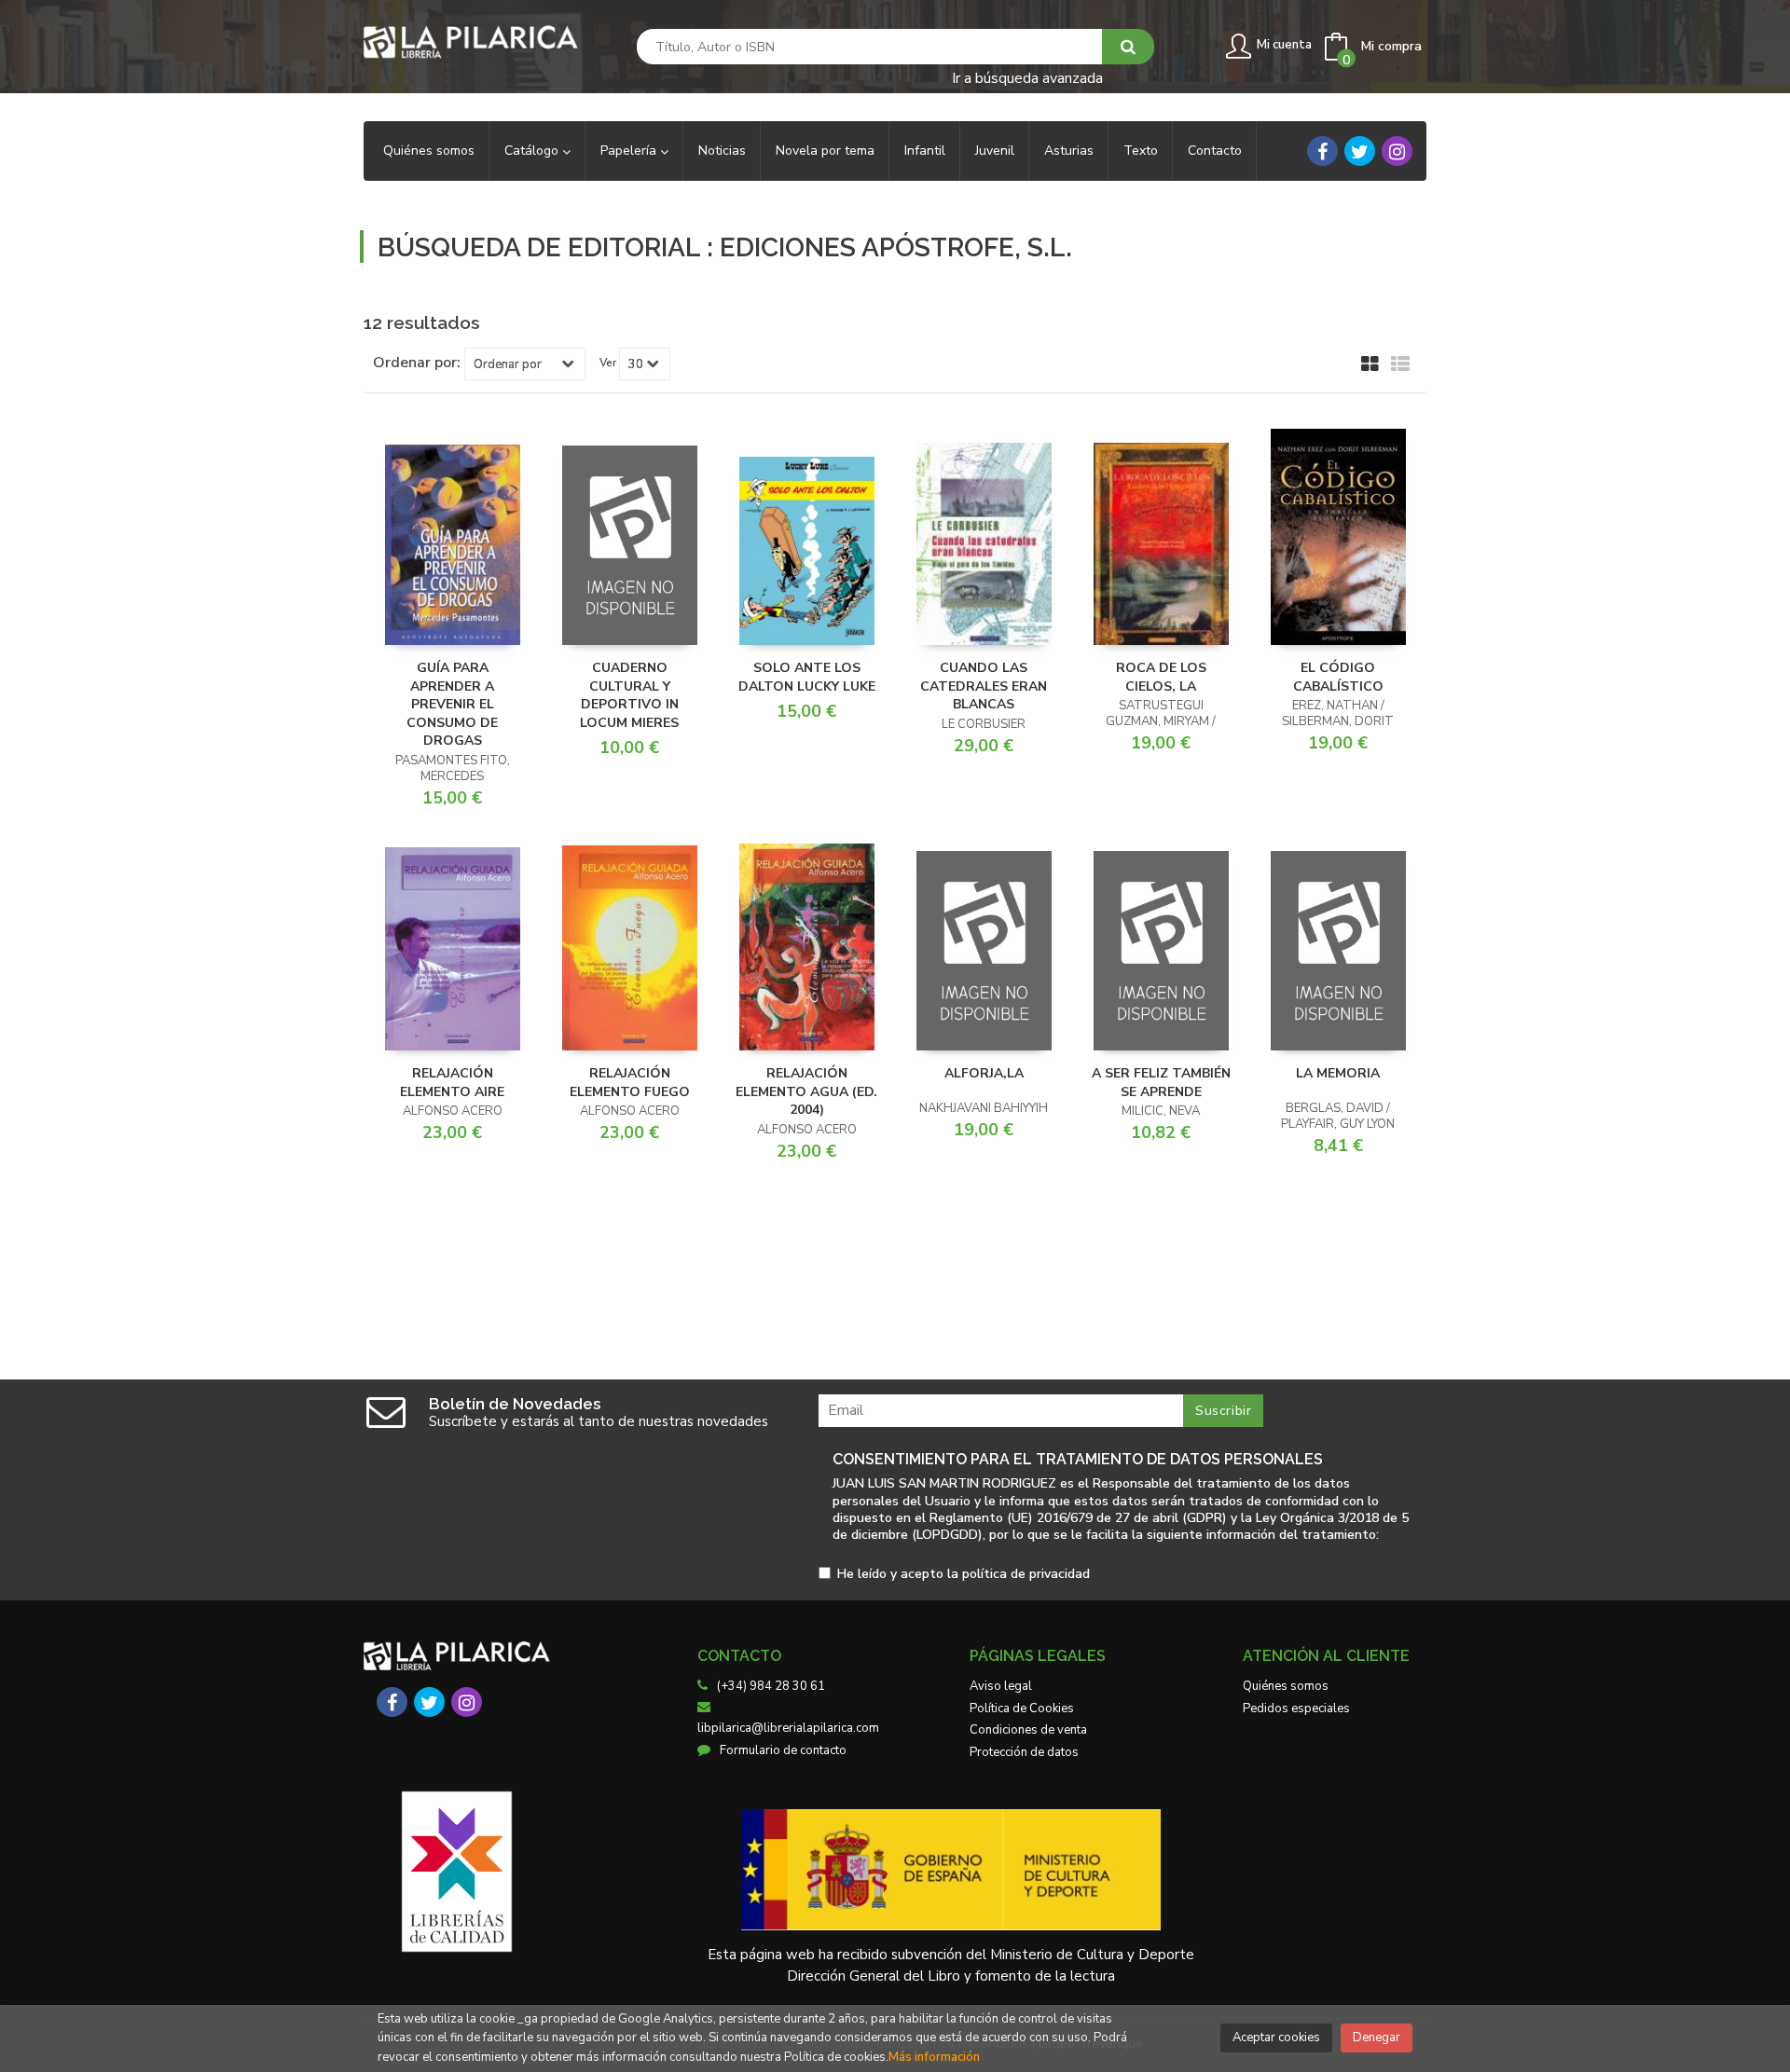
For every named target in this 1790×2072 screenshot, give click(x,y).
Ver (608, 363)
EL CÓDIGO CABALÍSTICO (1338, 677)
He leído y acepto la (964, 1575)
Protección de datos (1024, 1752)
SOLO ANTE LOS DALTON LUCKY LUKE (807, 677)
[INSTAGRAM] (1397, 151)
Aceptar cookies (1276, 2038)
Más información (934, 2057)
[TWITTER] (1360, 151)
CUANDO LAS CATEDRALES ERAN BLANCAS (984, 686)
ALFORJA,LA (984, 1073)
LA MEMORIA (1338, 1073)
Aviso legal (1001, 1686)
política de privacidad (1026, 1574)
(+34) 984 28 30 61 (771, 1686)
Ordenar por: (417, 363)
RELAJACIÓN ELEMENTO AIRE (452, 1083)
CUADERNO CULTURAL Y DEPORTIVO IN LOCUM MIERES (629, 695)
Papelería (630, 151)
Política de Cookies (1022, 1708)
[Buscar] (1128, 47)
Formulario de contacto (783, 1750)
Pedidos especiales (1296, 1708)
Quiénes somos (1286, 1686)
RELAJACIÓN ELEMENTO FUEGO (630, 1083)
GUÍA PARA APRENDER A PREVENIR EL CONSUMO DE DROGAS (452, 704)
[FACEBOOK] (1322, 151)
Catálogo (533, 151)
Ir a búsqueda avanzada (1027, 77)
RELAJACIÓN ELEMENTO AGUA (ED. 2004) (806, 1091)
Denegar (1377, 2038)
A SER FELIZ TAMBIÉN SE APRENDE (1161, 1083)
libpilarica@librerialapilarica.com (788, 1728)
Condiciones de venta (1028, 1730)
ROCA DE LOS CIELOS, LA (1161, 677)
